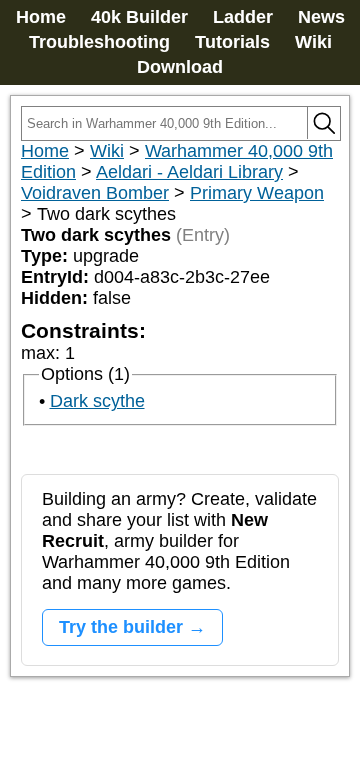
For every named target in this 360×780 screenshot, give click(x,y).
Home (41, 17)
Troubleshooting (99, 42)
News (321, 17)
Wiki (313, 42)
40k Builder (139, 17)
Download (180, 67)
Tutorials (232, 42)
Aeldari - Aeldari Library (189, 172)
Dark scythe (97, 401)
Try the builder (121, 627)
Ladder (243, 17)
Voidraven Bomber (95, 193)
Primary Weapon (257, 193)
